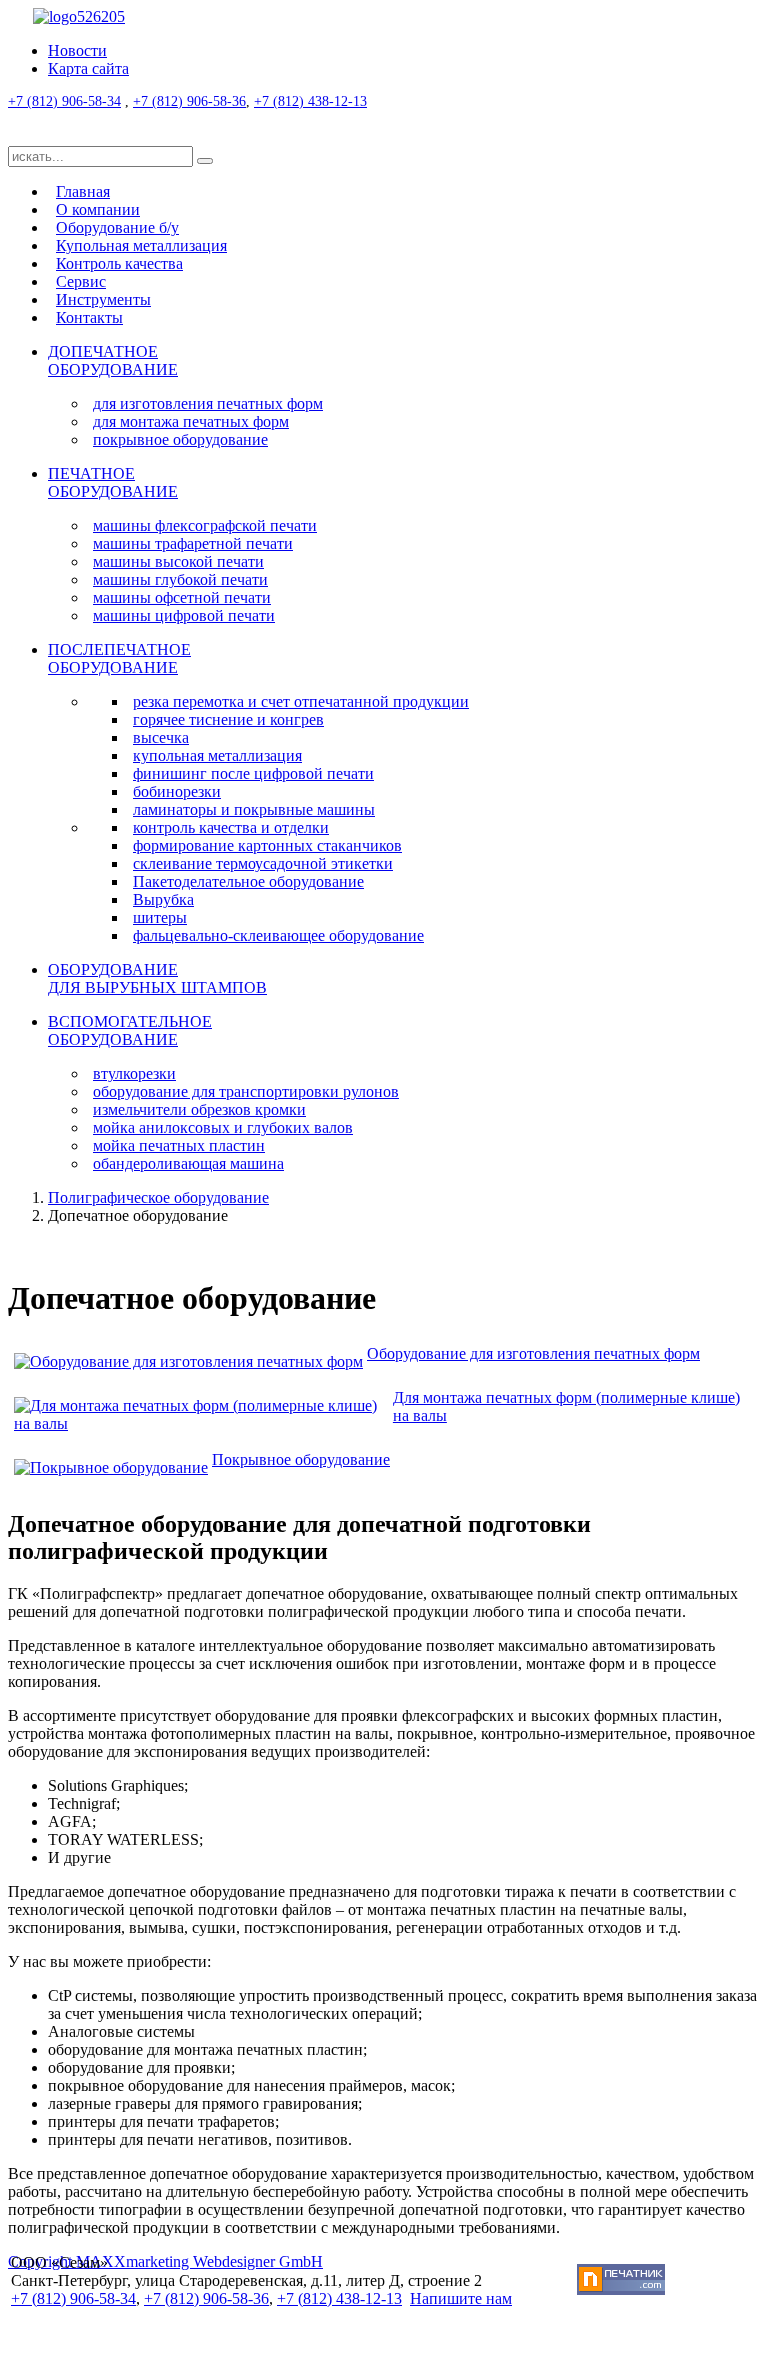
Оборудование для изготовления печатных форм (533, 1353)
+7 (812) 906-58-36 (189, 101)
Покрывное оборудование (301, 1459)
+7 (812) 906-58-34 (64, 101)
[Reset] (205, 161)
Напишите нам (461, 2298)
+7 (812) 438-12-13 (310, 101)
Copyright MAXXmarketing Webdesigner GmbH (165, 2261)
